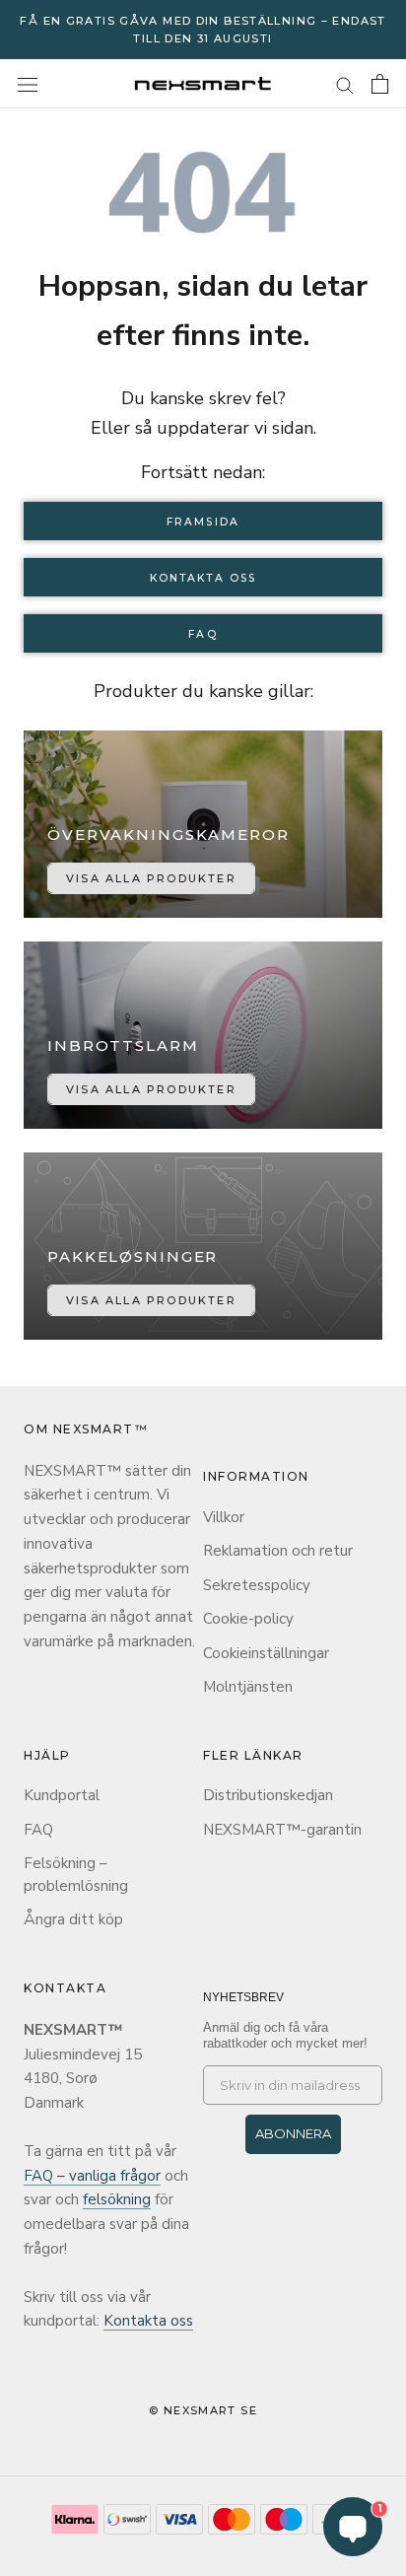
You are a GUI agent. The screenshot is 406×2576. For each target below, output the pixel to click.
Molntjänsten (248, 1687)
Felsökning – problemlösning (76, 1875)
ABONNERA (293, 2133)
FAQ (203, 634)
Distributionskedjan (268, 1795)
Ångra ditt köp (73, 1919)
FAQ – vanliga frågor (92, 2176)
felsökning (117, 2199)
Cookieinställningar (266, 1653)
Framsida (203, 522)
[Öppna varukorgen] (380, 84)
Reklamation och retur (278, 1551)
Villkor (224, 1517)
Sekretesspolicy (257, 1585)
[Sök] (345, 84)
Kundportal (62, 1795)
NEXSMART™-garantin (282, 1830)
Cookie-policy (248, 1619)
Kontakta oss (203, 578)
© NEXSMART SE (203, 2410)
